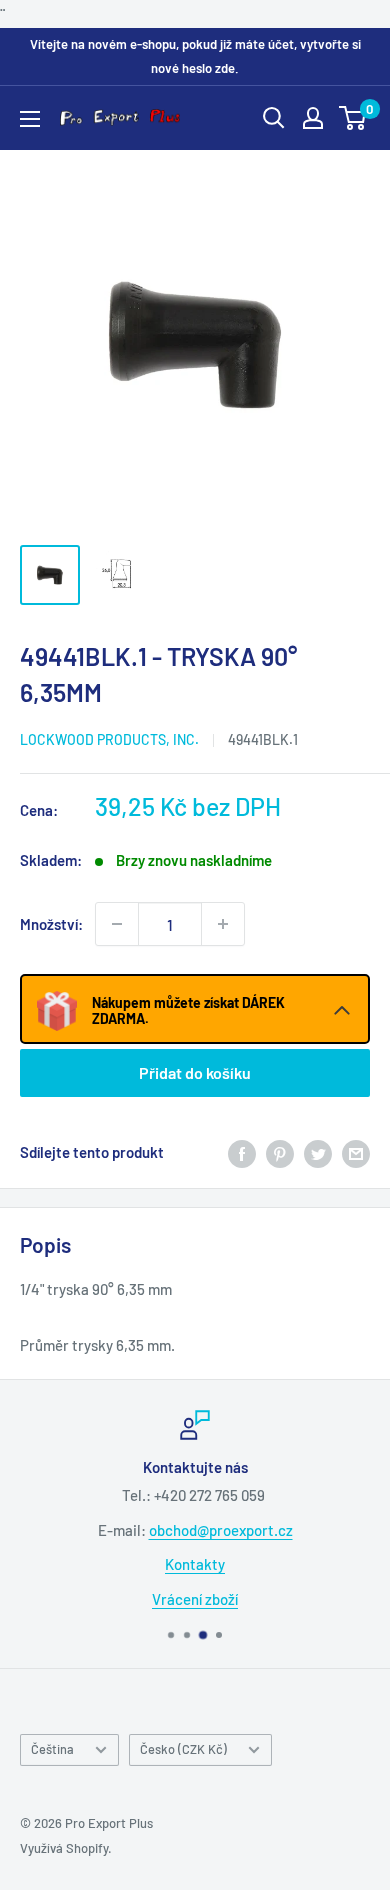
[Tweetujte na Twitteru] (318, 1152)
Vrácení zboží (195, 1598)
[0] (353, 118)
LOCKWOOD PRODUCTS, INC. (109, 739)
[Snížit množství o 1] (117, 924)
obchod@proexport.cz (221, 1529)
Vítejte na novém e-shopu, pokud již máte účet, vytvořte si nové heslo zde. (195, 56)
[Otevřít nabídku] (30, 119)
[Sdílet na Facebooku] (242, 1152)
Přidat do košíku (195, 1072)
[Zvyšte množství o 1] (223, 924)
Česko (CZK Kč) (183, 1749)
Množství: (51, 924)
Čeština (52, 1749)
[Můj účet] (313, 118)
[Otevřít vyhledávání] (274, 118)
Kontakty (195, 1564)
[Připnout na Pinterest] (280, 1152)
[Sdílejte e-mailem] (356, 1152)
